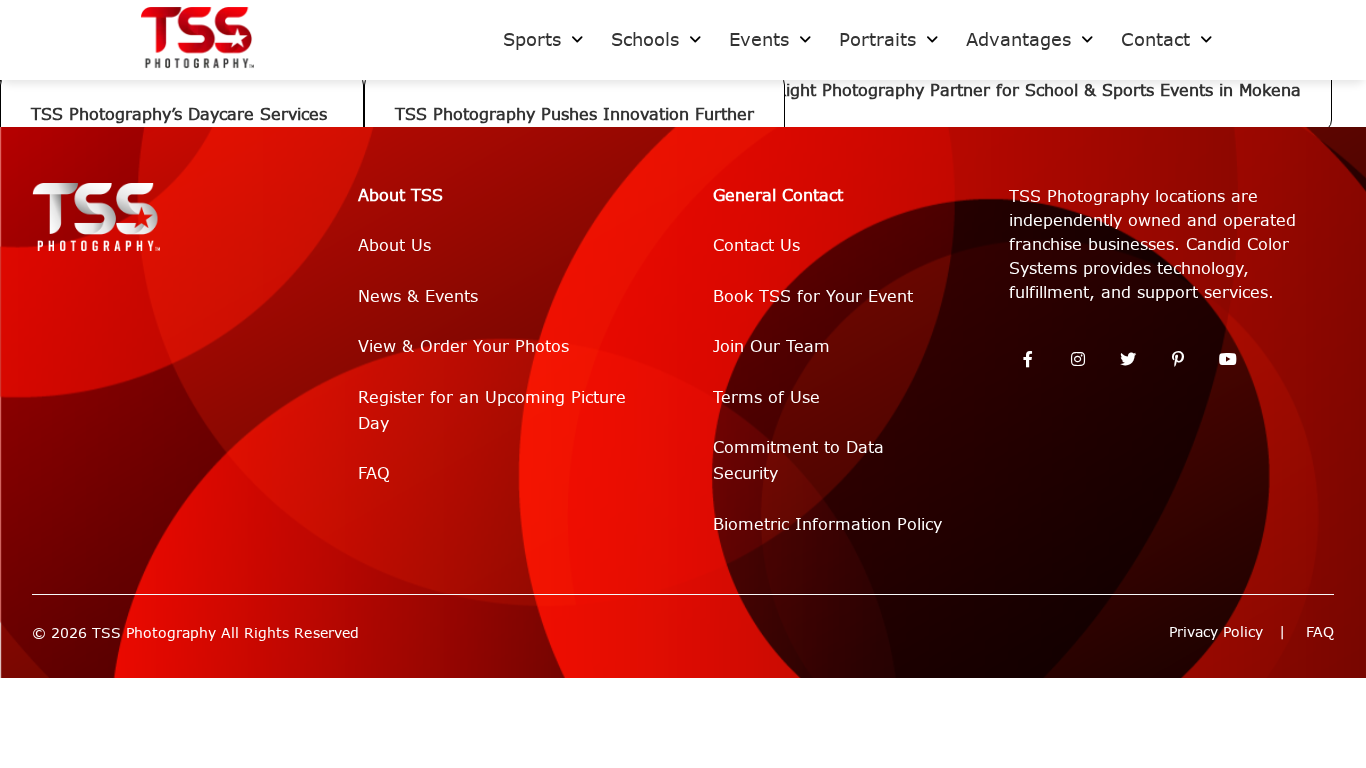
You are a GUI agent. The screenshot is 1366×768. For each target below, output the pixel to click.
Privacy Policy (1216, 632)
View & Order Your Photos (463, 346)
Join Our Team (771, 346)
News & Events (418, 296)
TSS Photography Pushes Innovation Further (574, 114)
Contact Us (756, 245)
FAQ (374, 473)
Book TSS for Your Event (813, 296)
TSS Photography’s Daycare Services (182, 114)
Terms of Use (766, 397)
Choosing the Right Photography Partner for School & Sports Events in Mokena (982, 90)
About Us (394, 245)
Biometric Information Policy (827, 524)
